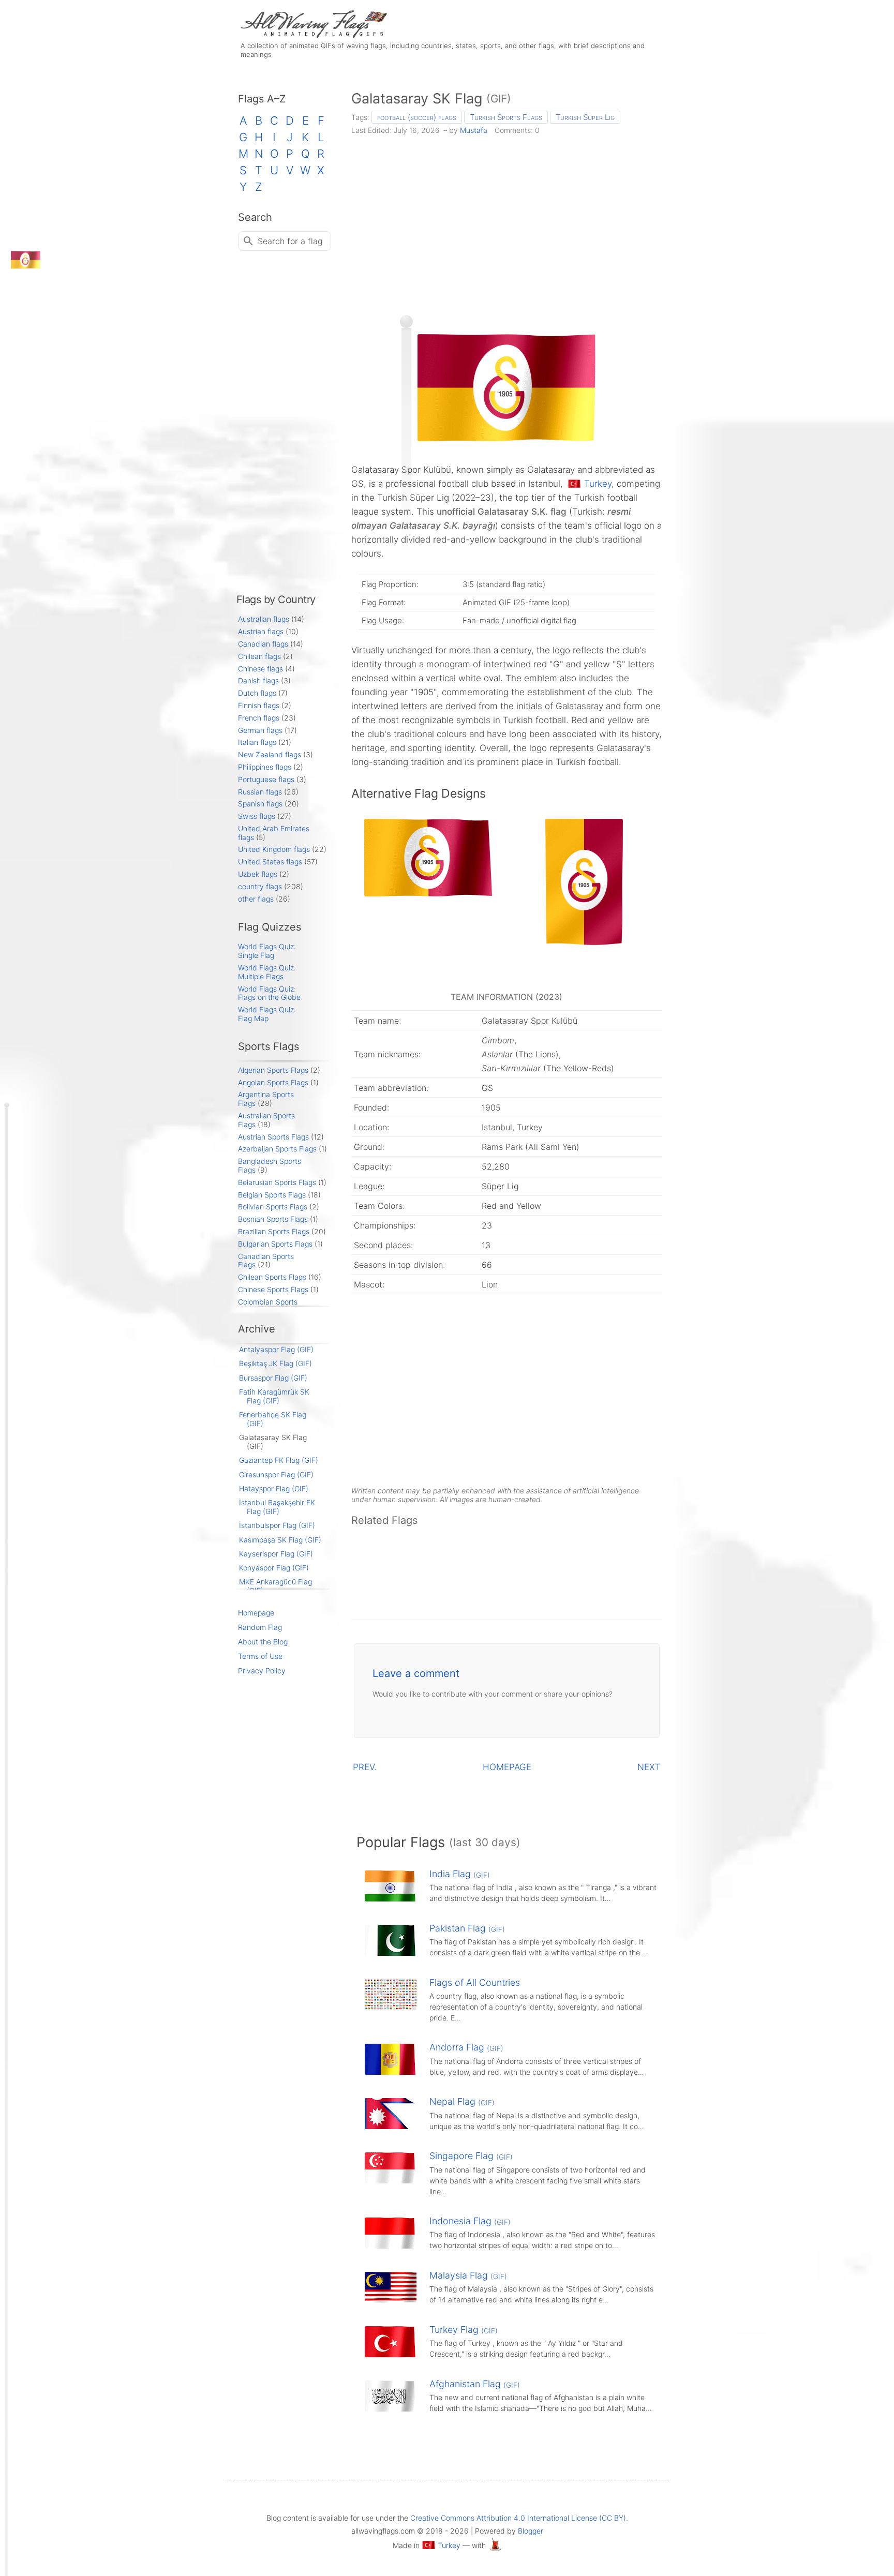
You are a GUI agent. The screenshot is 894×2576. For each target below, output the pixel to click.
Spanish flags (260, 804)
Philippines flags (265, 767)
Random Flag (260, 1627)
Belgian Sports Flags (272, 1195)
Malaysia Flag (468, 2275)
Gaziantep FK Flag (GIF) (279, 1460)
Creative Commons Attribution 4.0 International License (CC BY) (518, 2518)
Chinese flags (260, 669)
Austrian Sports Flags (273, 1137)
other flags (256, 899)
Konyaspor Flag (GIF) (274, 1568)
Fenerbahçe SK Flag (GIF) (273, 1419)
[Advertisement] (507, 221)
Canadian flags (263, 644)
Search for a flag (290, 241)
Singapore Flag (471, 2156)
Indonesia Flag (470, 2221)
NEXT (649, 1767)
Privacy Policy (262, 1671)
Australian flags (264, 619)
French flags (259, 718)
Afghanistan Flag (475, 2384)
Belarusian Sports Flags (277, 1182)
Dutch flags (257, 693)
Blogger (531, 2531)
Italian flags (257, 742)
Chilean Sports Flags (272, 1277)
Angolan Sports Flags (273, 1082)
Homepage (256, 1613)
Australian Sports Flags (266, 1120)
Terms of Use (260, 1656)
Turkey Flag (464, 2330)
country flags (260, 886)
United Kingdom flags (274, 849)
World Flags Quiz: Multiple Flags (267, 972)
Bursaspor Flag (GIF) (273, 1378)
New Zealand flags (270, 754)
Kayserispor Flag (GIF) (276, 1554)
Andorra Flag (466, 2047)
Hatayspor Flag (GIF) (274, 1488)
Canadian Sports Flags (266, 1261)
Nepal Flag (462, 2101)
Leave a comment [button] (416, 1673)
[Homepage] (312, 35)
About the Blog (263, 1642)
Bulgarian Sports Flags (275, 1244)
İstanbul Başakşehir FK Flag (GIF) (277, 1507)
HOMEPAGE (507, 1767)
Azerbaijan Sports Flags (277, 1149)
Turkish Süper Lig (585, 117)
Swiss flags (257, 816)
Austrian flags (261, 631)
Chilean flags (259, 656)
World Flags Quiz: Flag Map (267, 1014)
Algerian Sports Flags (273, 1070)
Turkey (598, 484)
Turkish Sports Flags (506, 117)
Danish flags (258, 680)
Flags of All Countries (475, 1982)
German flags (260, 730)
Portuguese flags (266, 779)
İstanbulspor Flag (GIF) (277, 1525)
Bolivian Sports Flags (273, 1207)
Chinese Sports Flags (273, 1289)
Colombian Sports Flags (268, 1306)
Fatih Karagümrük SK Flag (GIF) (274, 1396)
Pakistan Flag (467, 1928)
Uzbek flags (258, 874)
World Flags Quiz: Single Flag (267, 951)
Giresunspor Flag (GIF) (276, 1474)
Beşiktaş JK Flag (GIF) (275, 1363)
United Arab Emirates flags (274, 833)
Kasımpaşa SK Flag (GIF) (280, 1540)
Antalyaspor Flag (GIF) (276, 1349)
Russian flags (260, 792)
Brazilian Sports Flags (274, 1231)
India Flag (460, 1874)
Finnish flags (259, 705)
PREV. (365, 1767)
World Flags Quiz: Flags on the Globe (269, 993)
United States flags (270, 862)
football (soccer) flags (417, 117)
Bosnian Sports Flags (273, 1219)
